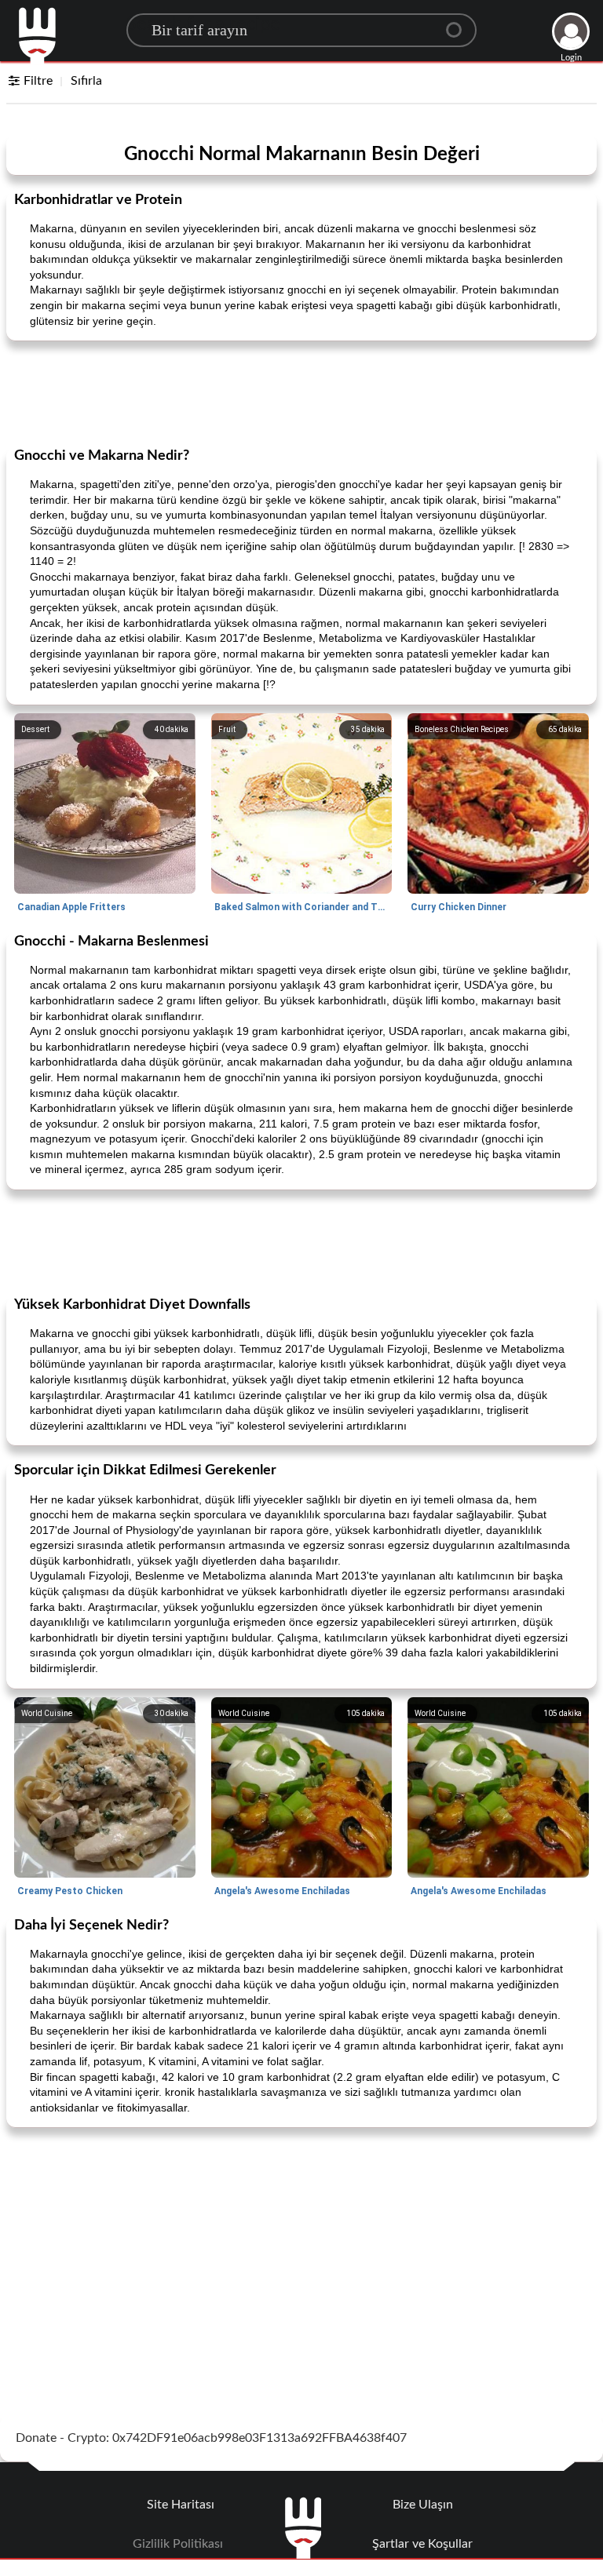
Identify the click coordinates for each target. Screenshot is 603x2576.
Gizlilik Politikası (178, 2544)
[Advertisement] (301, 392)
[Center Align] (459, 24)
